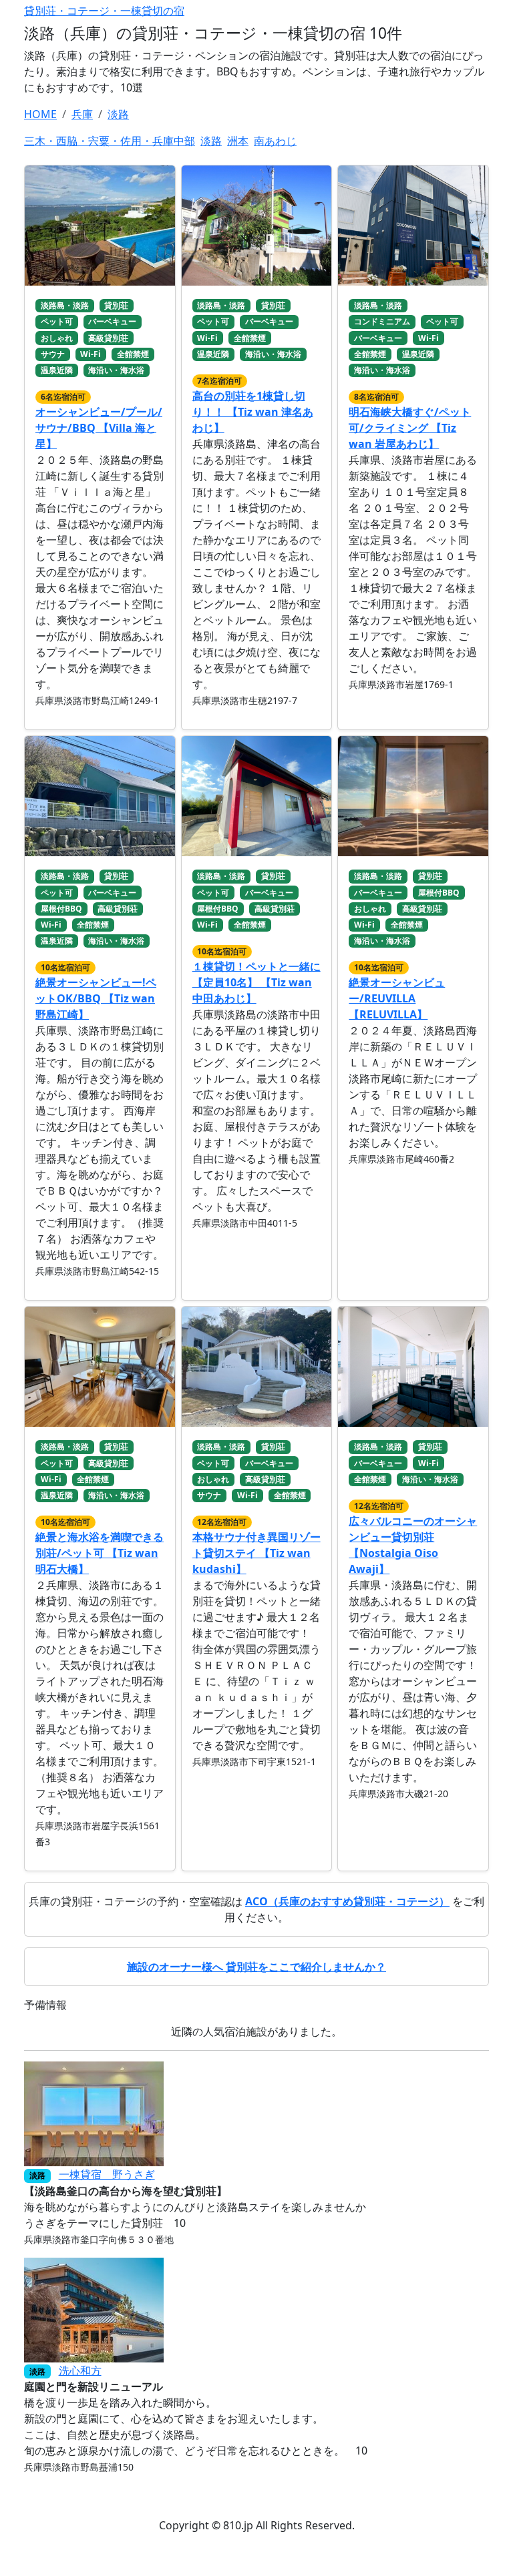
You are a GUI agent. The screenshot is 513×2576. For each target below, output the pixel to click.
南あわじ (275, 141)
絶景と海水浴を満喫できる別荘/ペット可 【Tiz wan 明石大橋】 (100, 1553)
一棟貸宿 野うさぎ (107, 2174)
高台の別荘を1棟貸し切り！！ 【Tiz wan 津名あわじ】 (253, 412)
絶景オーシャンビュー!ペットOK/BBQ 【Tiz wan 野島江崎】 (96, 998)
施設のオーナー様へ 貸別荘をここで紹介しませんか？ (256, 1967)
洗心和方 (80, 2370)
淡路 (211, 141)
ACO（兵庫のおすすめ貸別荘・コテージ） (347, 1901)
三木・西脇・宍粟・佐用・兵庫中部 (110, 141)
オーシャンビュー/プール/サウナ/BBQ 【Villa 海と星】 (99, 428)
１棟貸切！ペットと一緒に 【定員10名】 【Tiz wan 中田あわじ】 (256, 982)
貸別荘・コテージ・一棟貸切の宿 (104, 11)
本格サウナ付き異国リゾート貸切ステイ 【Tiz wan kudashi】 (256, 1553)
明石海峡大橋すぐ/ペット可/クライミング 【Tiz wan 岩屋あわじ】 (410, 428)
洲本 (238, 141)
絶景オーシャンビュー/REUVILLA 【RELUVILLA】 (397, 998)
